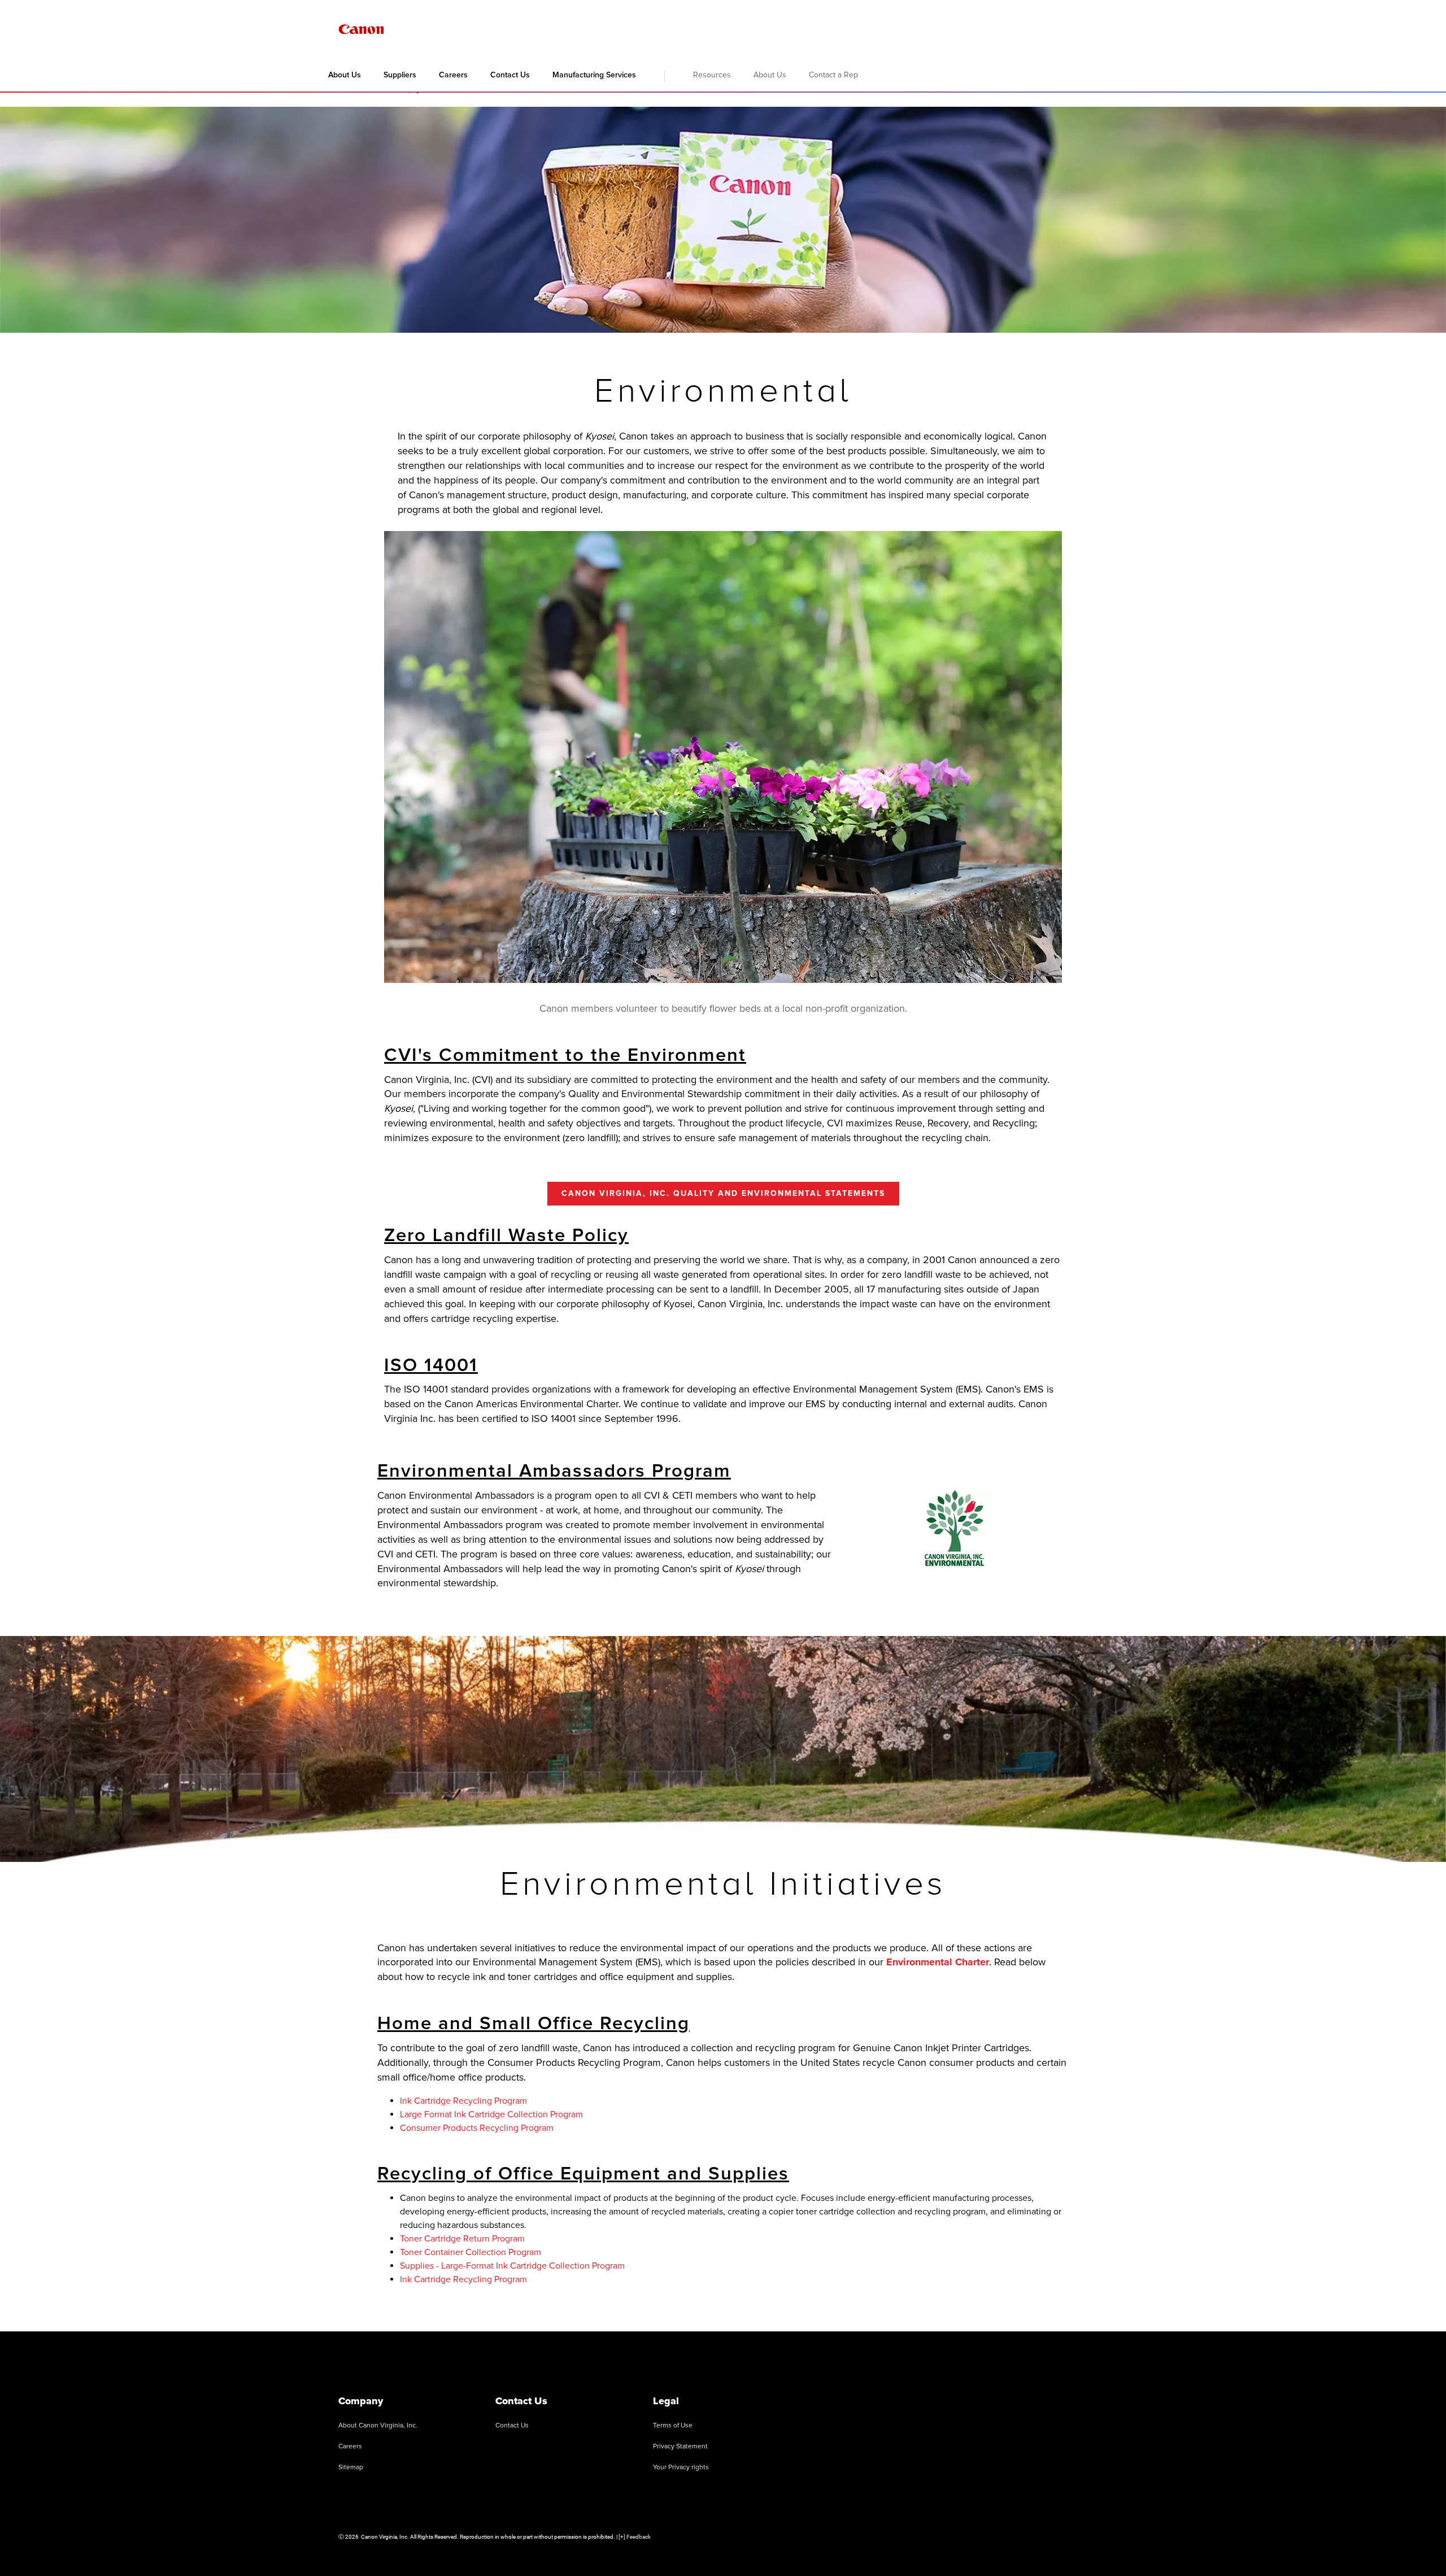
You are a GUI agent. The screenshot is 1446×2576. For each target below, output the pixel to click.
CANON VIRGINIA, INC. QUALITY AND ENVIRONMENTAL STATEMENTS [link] (723, 1193)
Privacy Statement (680, 2446)
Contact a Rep (833, 75)
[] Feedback (635, 2537)
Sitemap (351, 2467)
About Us (345, 75)
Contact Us (510, 75)
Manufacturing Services (594, 75)
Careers (453, 75)
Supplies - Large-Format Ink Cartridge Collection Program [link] (512, 2266)
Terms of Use (673, 2425)
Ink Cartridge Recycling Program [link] (463, 2101)
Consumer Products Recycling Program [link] (477, 2128)
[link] (938, 1962)
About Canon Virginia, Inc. (378, 2425)
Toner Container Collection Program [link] (471, 2252)
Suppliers (400, 75)
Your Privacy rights (681, 2467)
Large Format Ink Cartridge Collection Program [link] (491, 2114)
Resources (712, 75)
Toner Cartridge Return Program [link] (462, 2239)
